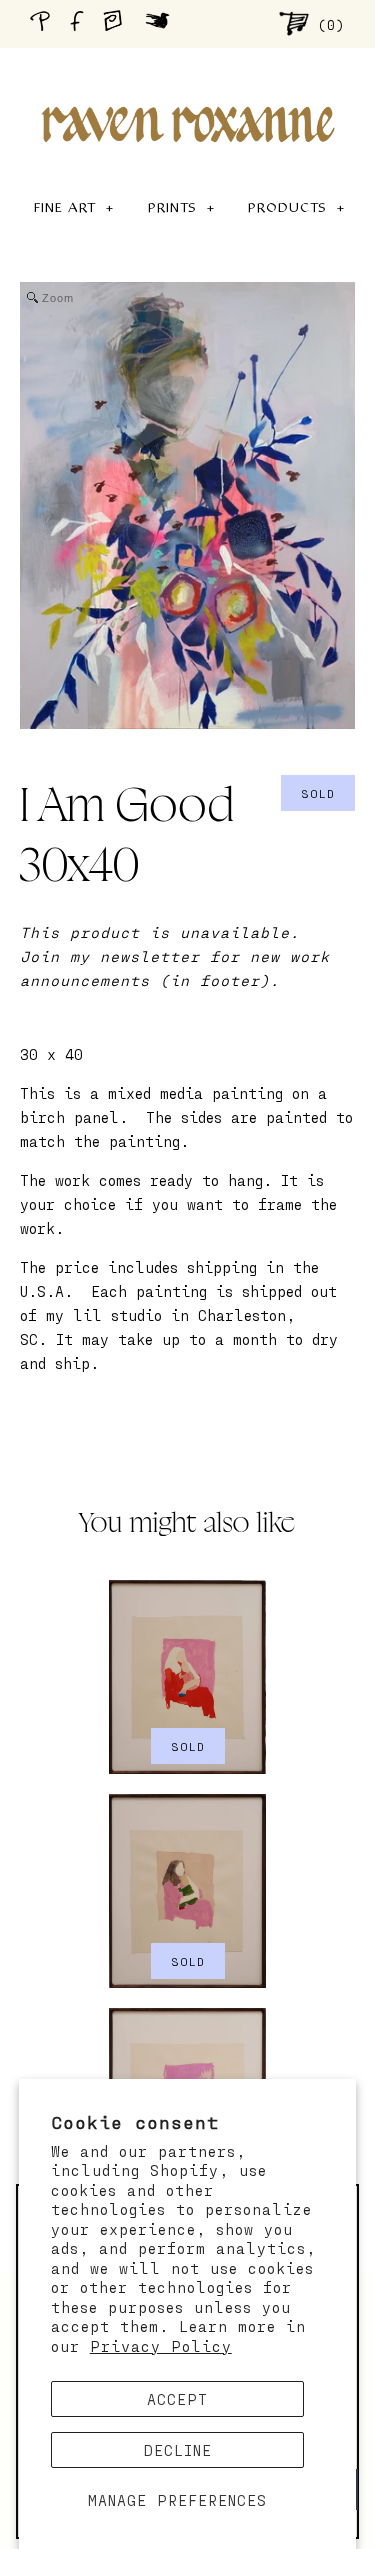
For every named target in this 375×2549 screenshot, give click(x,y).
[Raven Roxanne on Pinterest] (44, 23)
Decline (178, 2450)
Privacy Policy (161, 2346)
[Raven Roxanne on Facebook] (80, 23)
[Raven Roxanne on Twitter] (162, 23)
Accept (177, 2399)
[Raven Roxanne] (188, 90)
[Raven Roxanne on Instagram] (119, 23)
